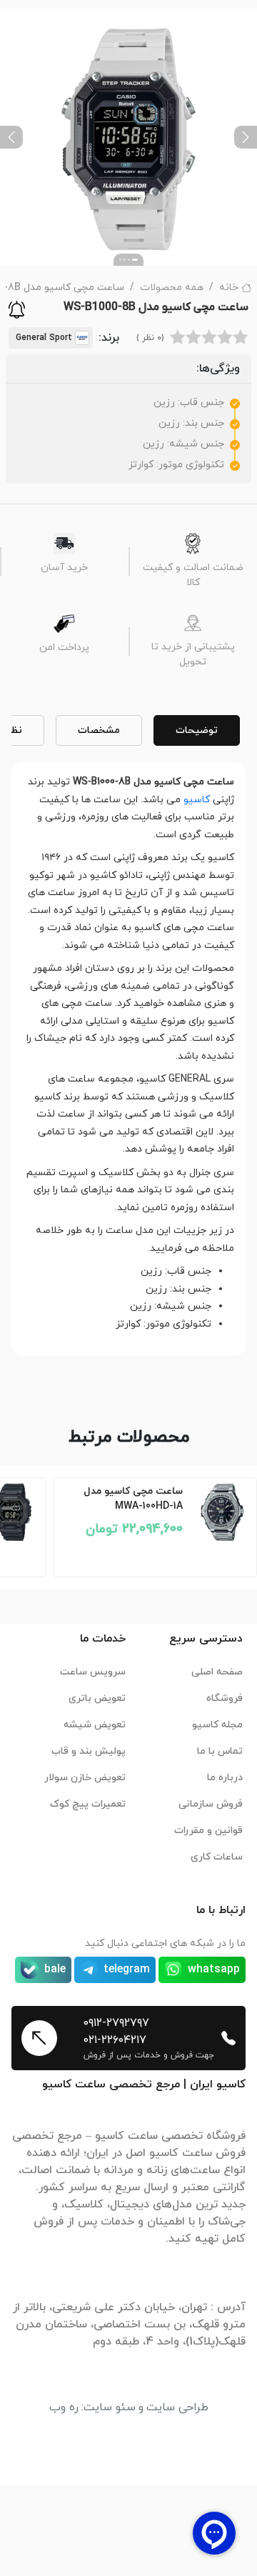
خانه (229, 288)
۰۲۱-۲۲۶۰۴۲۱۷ (115, 2040)
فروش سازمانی (211, 1804)
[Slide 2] (129, 260)
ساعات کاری (217, 1857)
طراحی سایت (177, 2407)
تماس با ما (220, 1751)
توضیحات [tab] (197, 730)
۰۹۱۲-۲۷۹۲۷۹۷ (116, 2023)
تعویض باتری (97, 1698)
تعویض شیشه (95, 1725)
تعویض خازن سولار (85, 1778)
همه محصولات (172, 288)
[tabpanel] (128, 1053)
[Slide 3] (125, 260)
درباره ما (225, 1778)
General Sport (44, 338)
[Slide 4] (120, 260)
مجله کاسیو (217, 1725)
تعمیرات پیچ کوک (88, 1804)
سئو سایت (110, 2407)
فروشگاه (225, 1698)
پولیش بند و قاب (89, 1751)
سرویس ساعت (93, 1672)
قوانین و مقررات (208, 1831)
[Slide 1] (135, 260)
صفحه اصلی (217, 1672)
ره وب (64, 2407)
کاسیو (197, 800)
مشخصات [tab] (99, 730)
